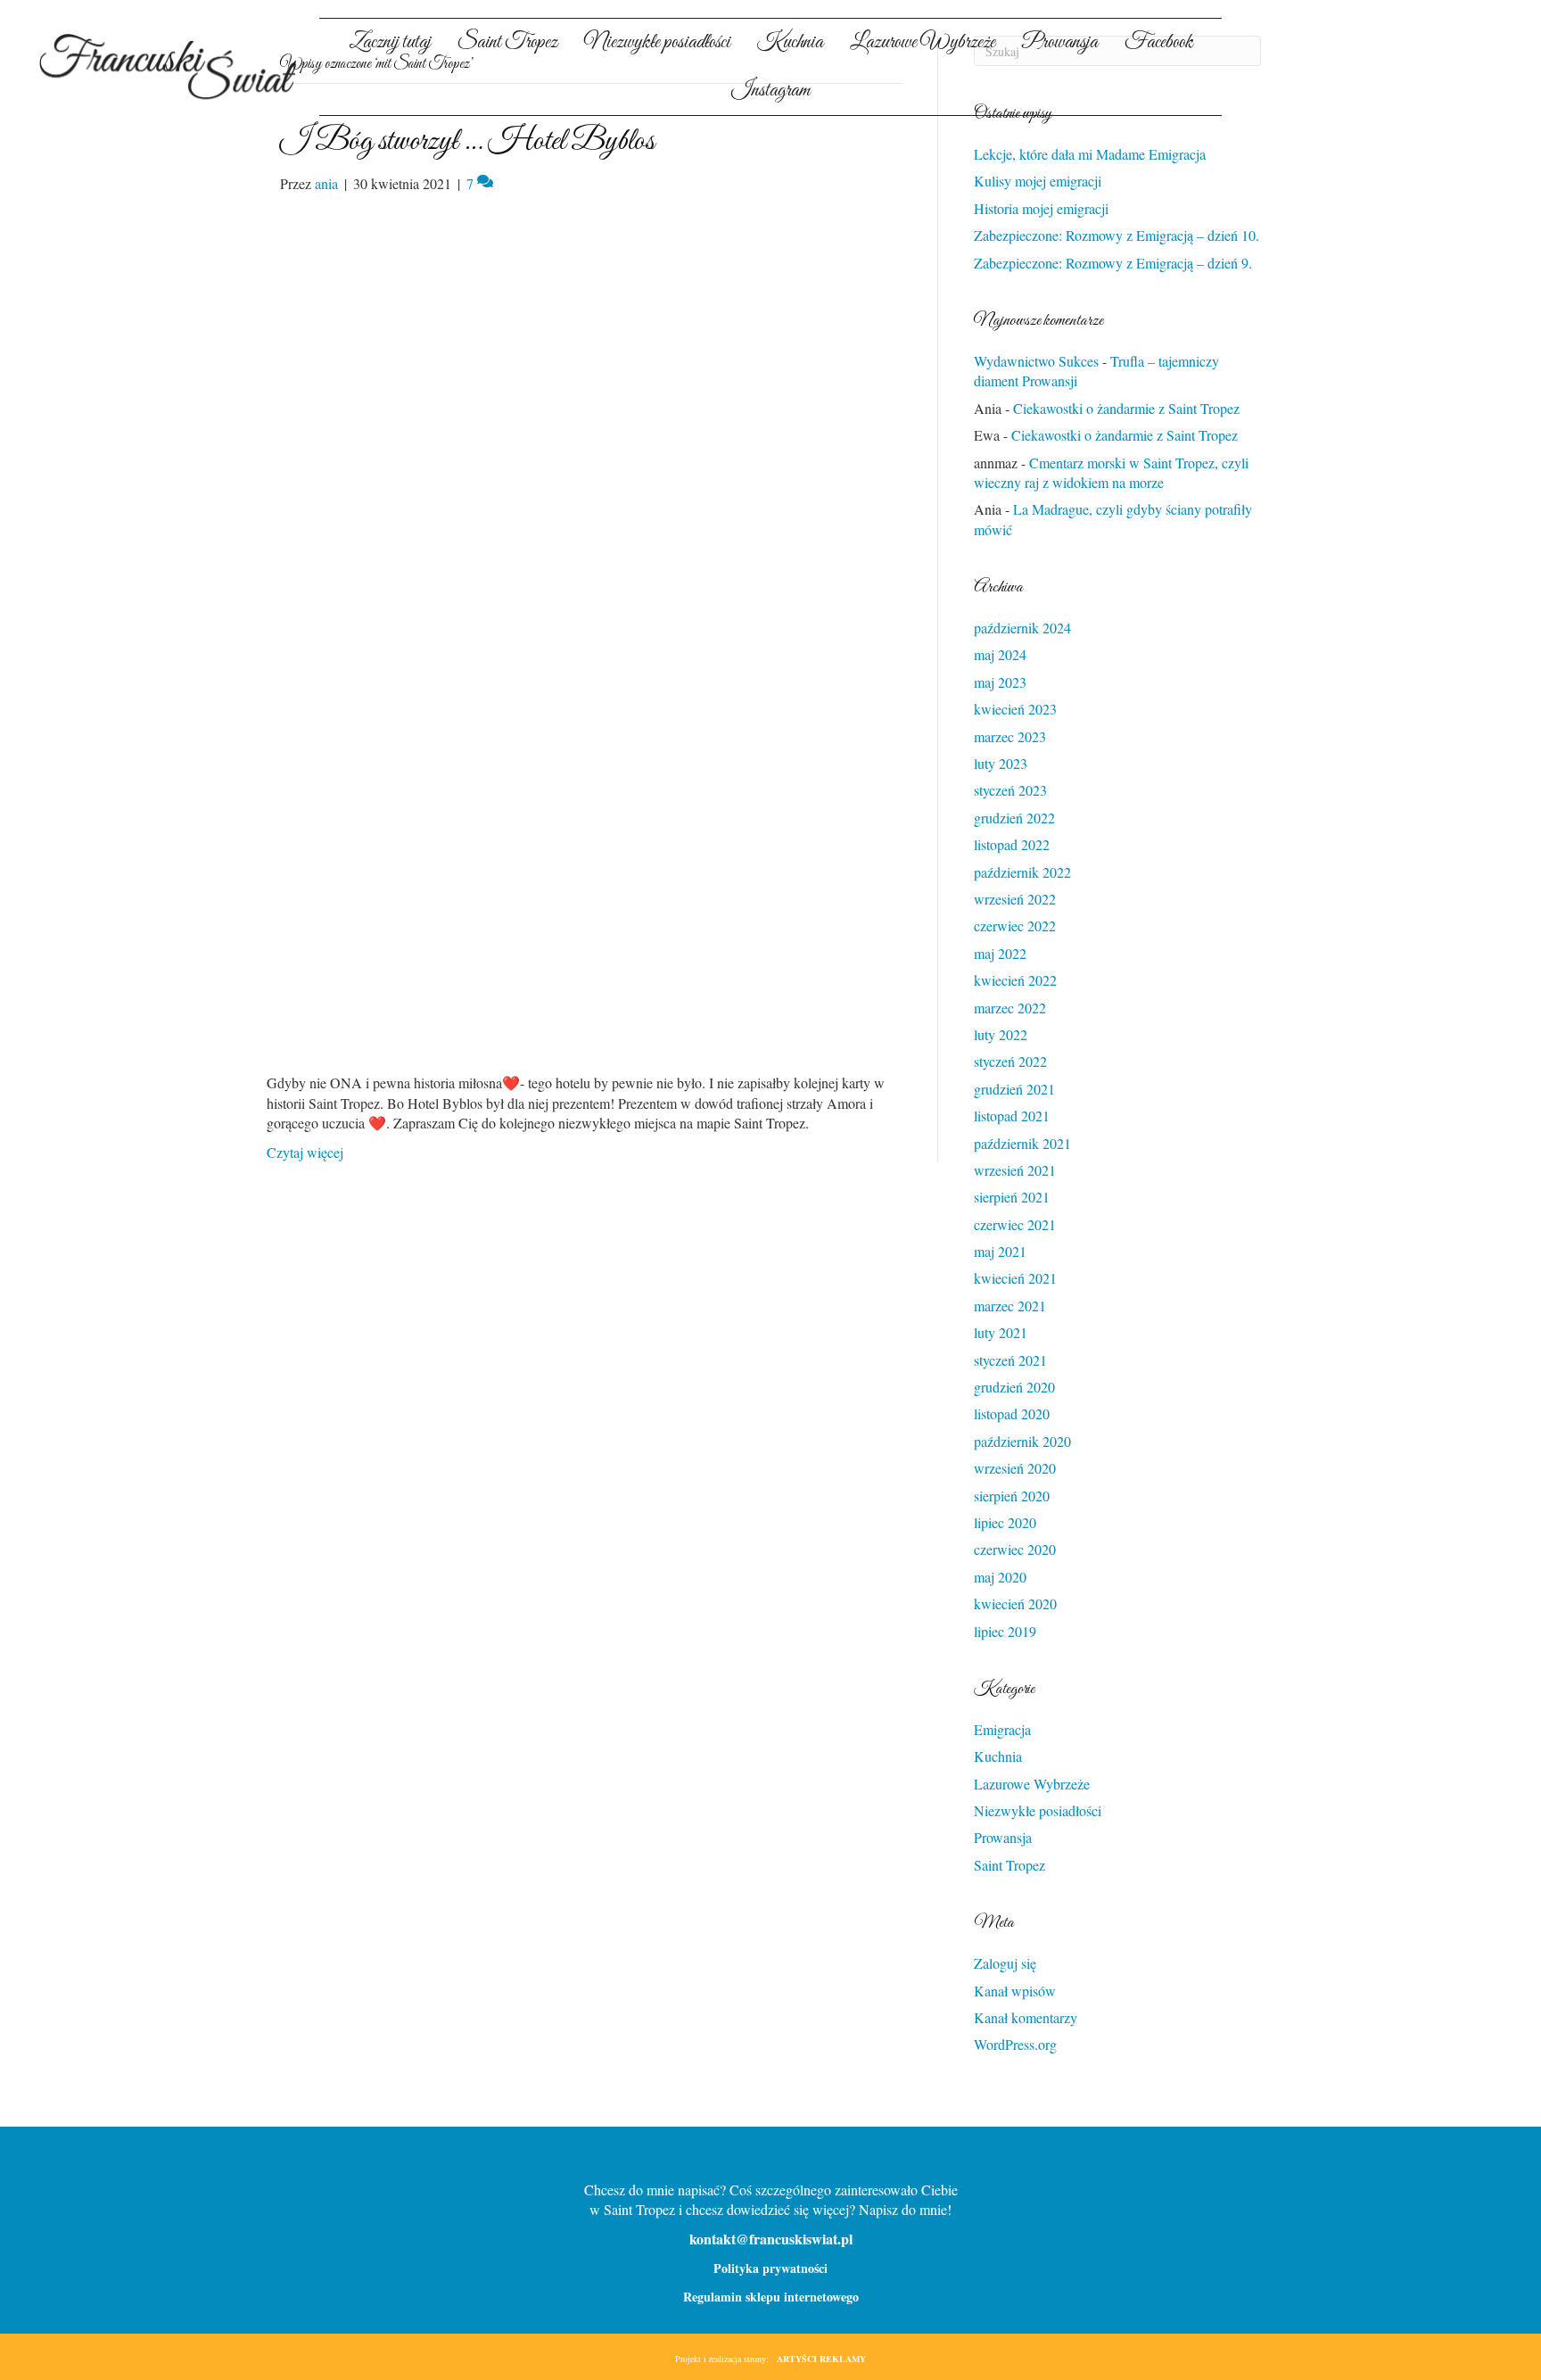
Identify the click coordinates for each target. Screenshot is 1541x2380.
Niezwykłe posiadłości (1038, 1810)
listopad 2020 (1012, 1413)
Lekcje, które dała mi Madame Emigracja (1090, 154)
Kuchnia (998, 1756)
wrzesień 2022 (1015, 899)
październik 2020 (1022, 1441)
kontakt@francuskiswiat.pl (771, 2239)
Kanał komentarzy (1026, 2017)
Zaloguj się (1005, 1963)
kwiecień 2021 (1015, 1278)
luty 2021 (1001, 1332)
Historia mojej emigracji (1041, 208)
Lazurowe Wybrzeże (1032, 1784)
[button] (1337, 80)
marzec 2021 (1010, 1306)
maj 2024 (1000, 654)
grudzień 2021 (1014, 1089)
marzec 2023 (1010, 736)
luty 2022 (1001, 1034)
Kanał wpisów (1015, 1991)
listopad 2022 (1012, 844)
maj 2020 (1000, 1577)
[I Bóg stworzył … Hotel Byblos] (580, 631)
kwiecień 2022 (1015, 980)
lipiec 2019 (1005, 1631)
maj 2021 (1000, 1251)
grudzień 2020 (1014, 1387)
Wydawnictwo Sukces (1036, 361)
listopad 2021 (1012, 1116)
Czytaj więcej (305, 1152)
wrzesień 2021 (1015, 1170)
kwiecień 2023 (1015, 709)
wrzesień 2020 (1015, 1468)
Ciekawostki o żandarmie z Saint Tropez (1126, 408)
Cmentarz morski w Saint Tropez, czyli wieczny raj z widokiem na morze (1111, 472)
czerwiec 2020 (1015, 1549)
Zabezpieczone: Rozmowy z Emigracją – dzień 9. (1113, 263)
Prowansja (1003, 1837)
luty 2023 (1001, 763)
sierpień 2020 (1012, 1496)
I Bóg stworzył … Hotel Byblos (467, 141)
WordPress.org (1015, 2044)
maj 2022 (1000, 953)
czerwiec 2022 (1015, 926)
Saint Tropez (1009, 1865)
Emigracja (1002, 1729)
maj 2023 (1000, 682)
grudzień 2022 (1014, 818)
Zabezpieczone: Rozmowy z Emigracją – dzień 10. (1117, 235)
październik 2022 (1022, 872)
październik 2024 (1022, 628)
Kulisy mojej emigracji (1038, 181)
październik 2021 (1022, 1143)
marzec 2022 (1010, 1008)
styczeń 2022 (1010, 1061)
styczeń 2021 (1010, 1360)
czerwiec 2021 (1015, 1224)
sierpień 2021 (1012, 1197)
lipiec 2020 (1005, 1522)
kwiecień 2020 (1015, 1603)
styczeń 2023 (1010, 790)
